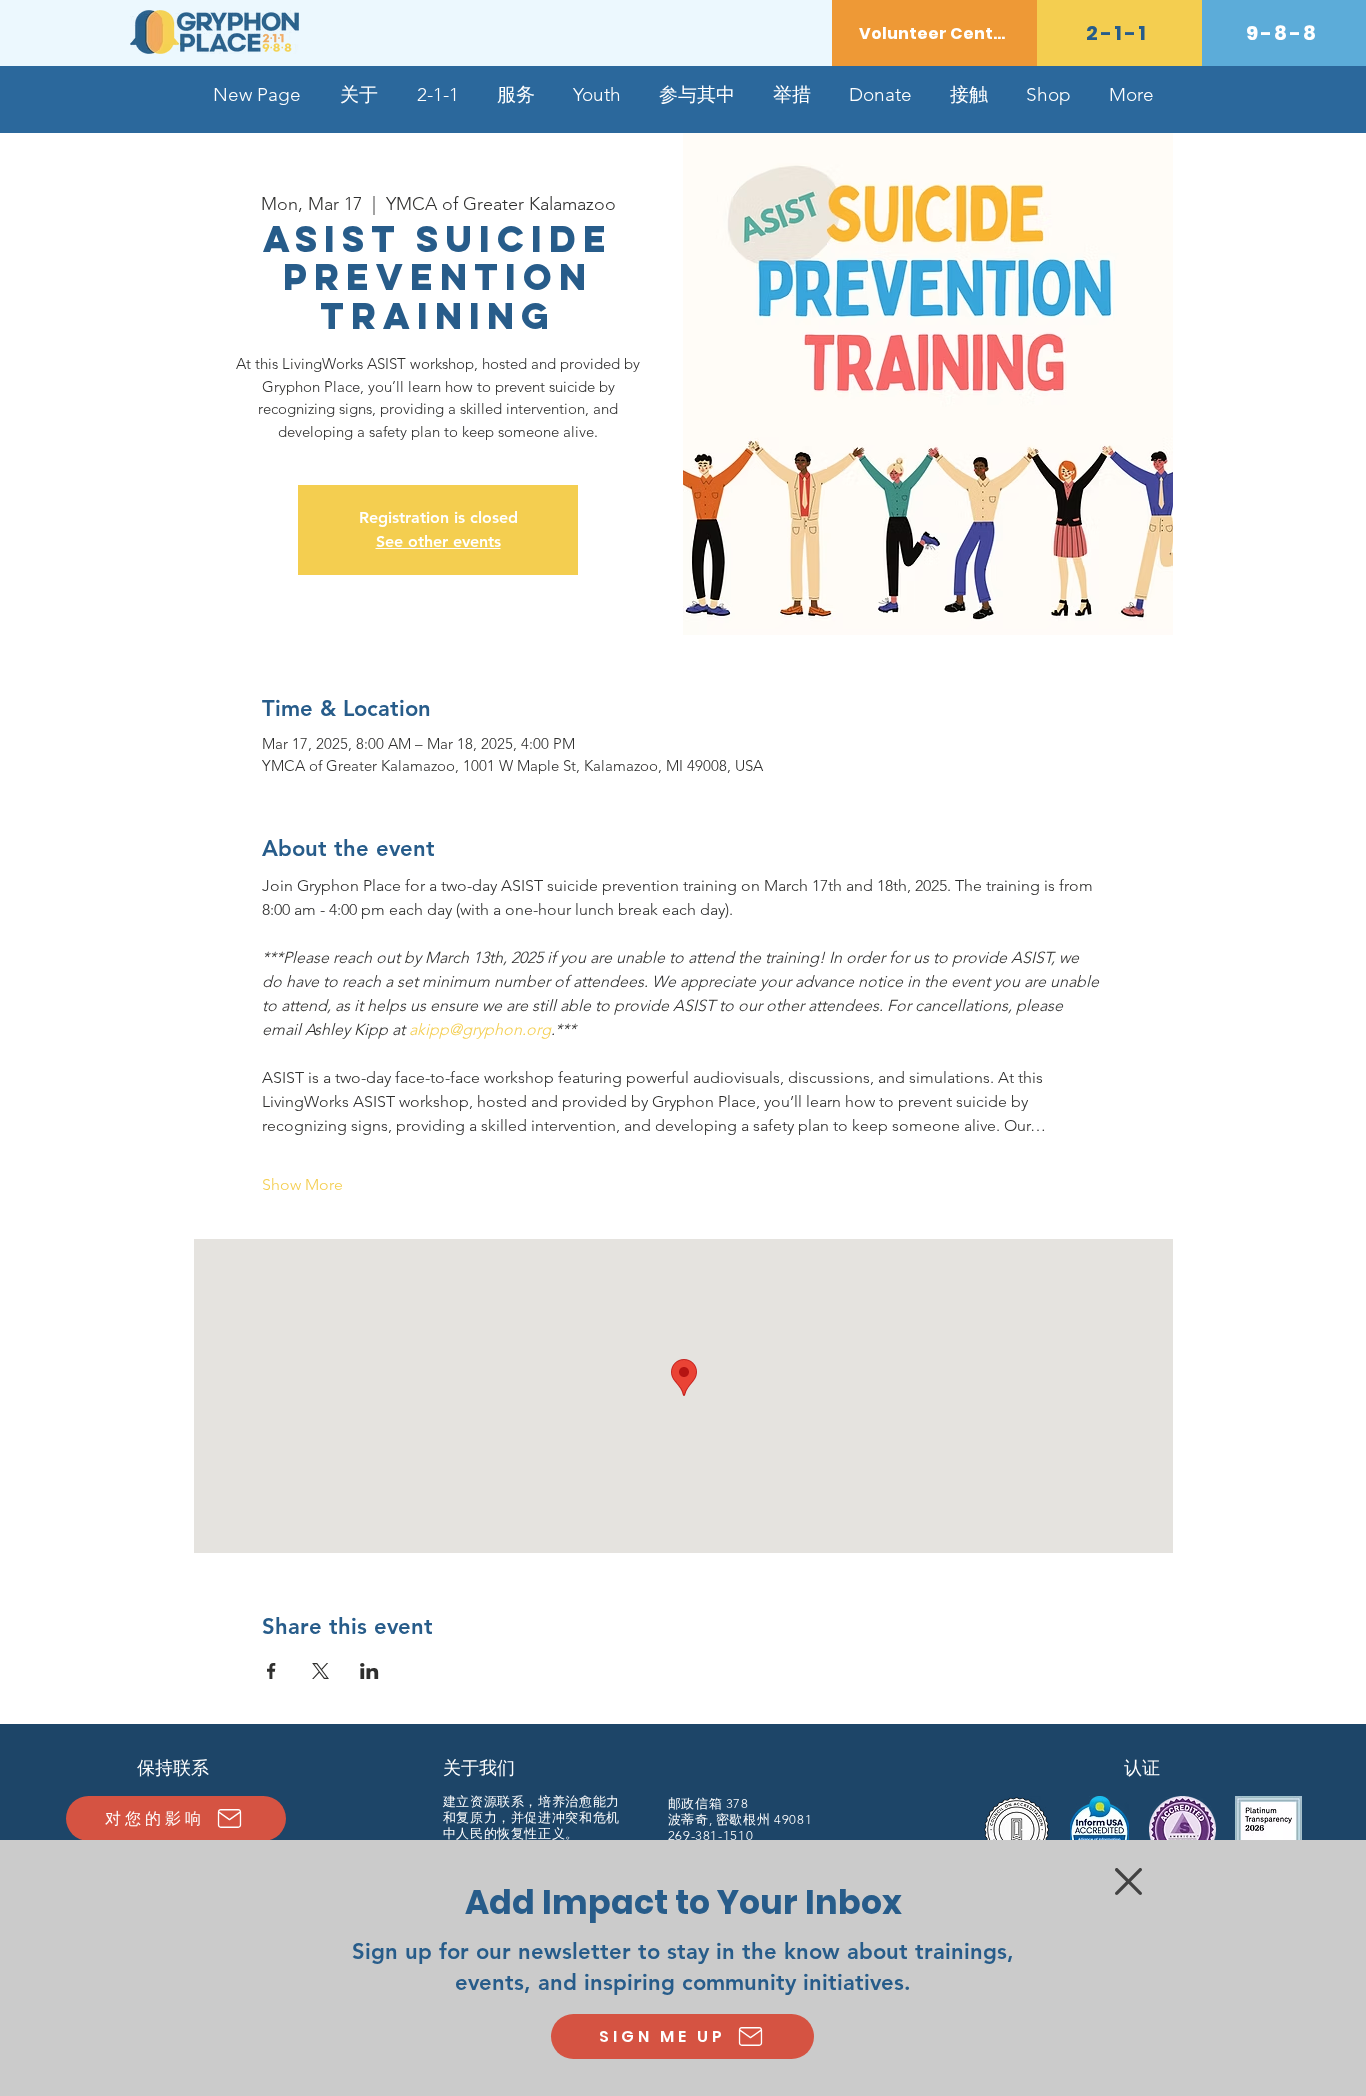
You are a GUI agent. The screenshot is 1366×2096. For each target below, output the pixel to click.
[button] (1128, 1881)
